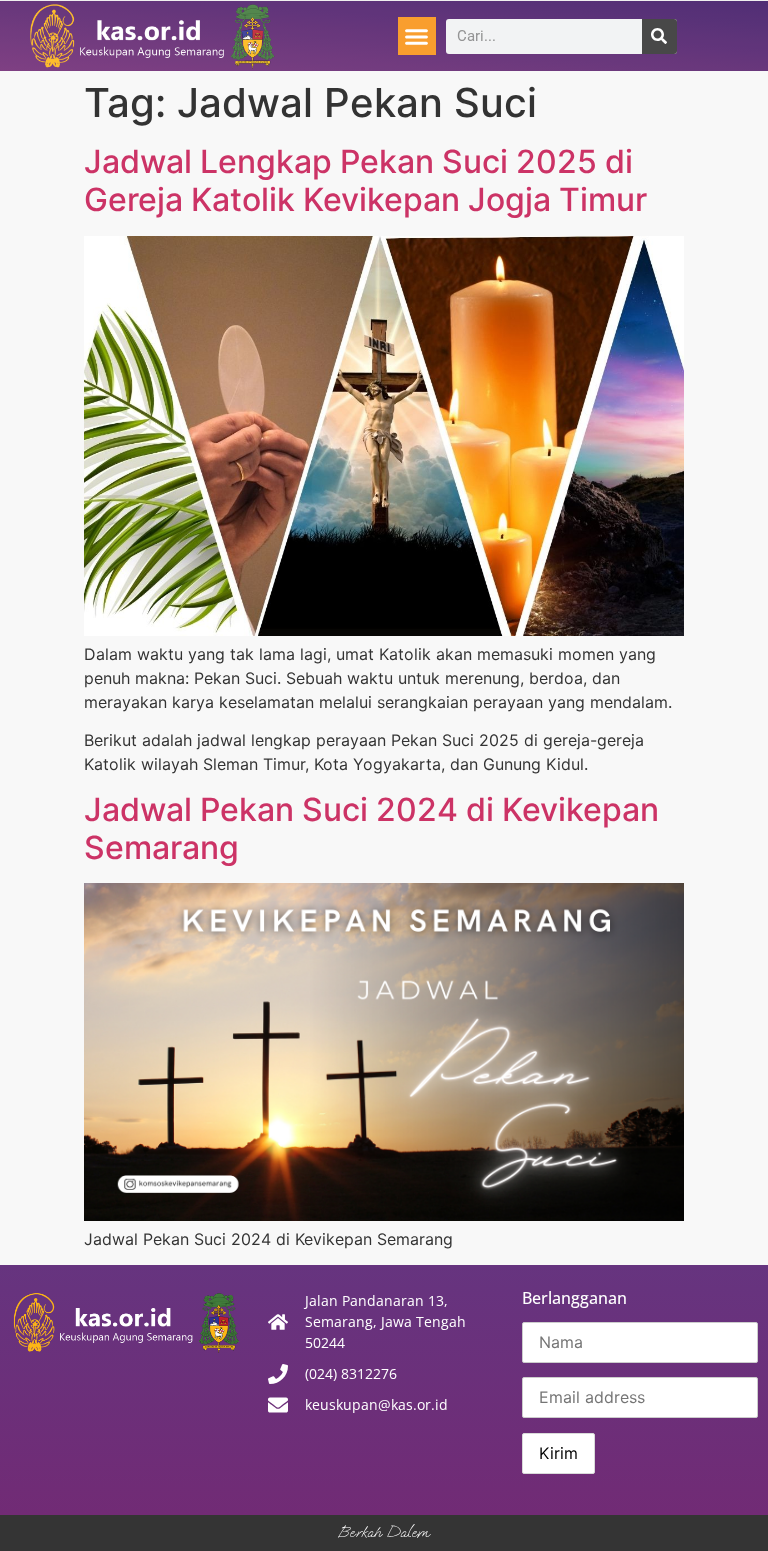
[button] (417, 36)
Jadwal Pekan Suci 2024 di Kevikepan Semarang (371, 828)
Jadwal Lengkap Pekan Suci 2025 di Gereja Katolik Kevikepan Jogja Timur (365, 180)
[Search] (659, 36)
